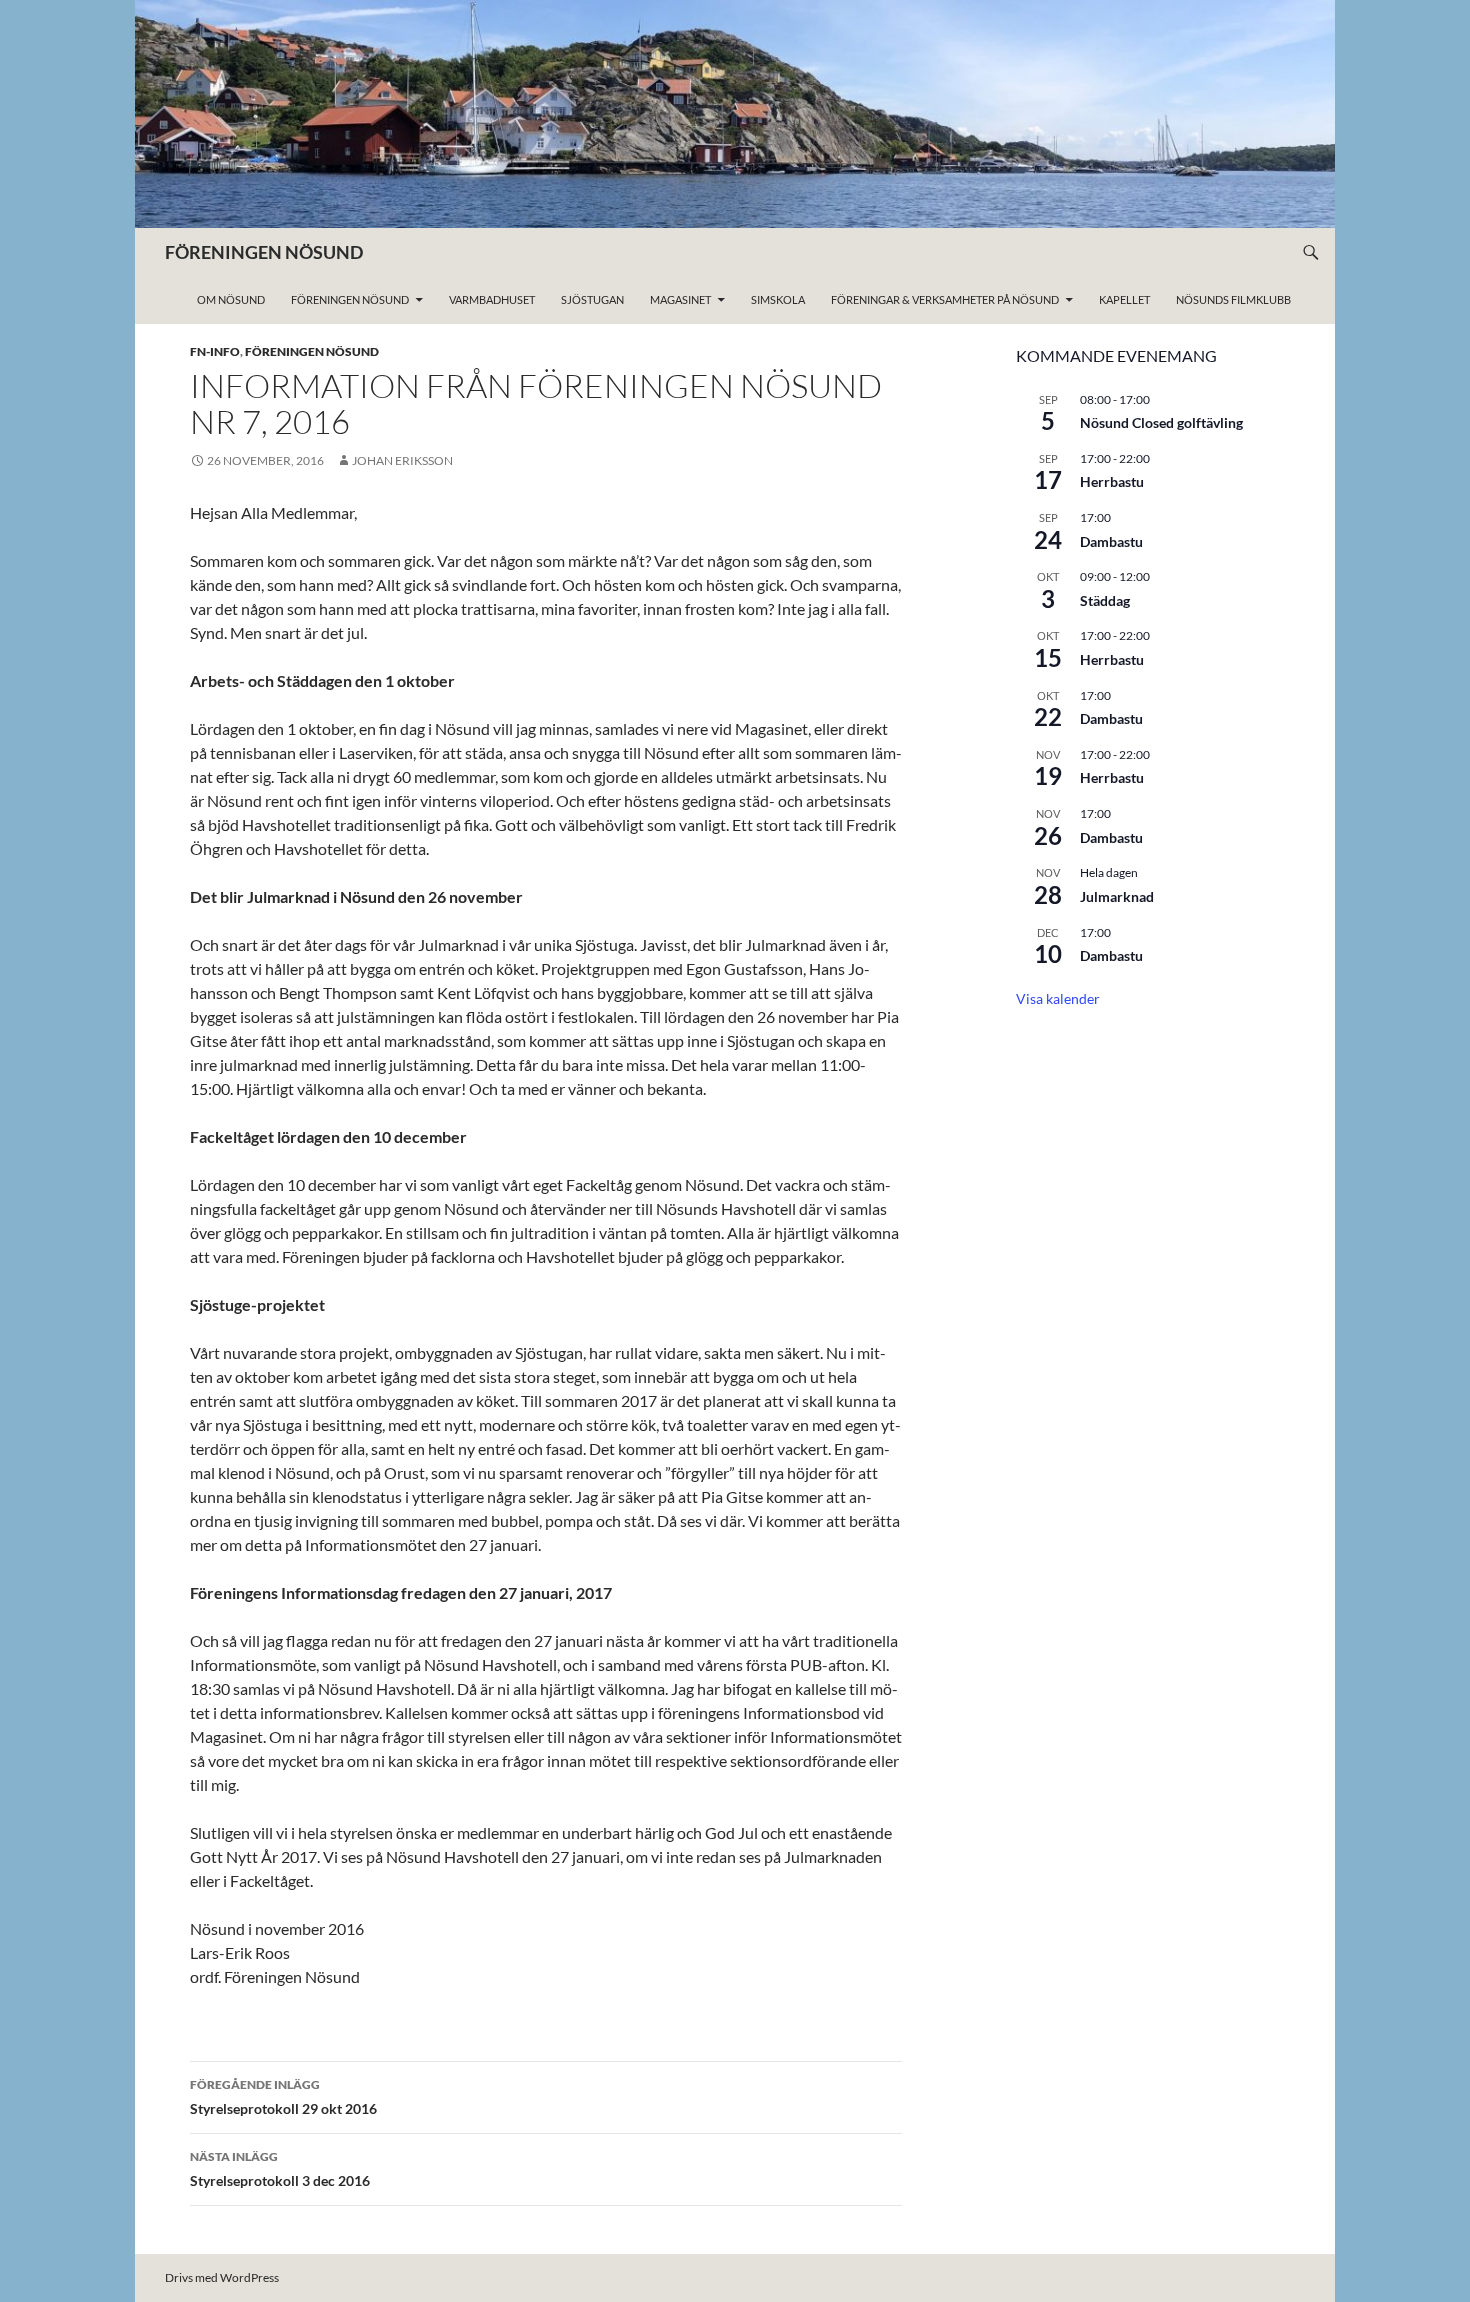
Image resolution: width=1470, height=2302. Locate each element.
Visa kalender (1058, 998)
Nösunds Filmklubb (1233, 299)
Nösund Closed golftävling (1161, 422)
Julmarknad (1117, 896)
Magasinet (680, 299)
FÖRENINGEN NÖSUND (264, 252)
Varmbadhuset (492, 299)
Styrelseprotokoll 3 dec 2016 (280, 2169)
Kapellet (1124, 299)
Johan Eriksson (402, 460)
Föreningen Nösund (350, 299)
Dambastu (1111, 541)
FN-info (215, 351)
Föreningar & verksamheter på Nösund (945, 299)
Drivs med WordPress (222, 2277)
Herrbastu (1112, 481)
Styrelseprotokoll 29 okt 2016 (283, 2097)
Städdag (1105, 600)
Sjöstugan (592, 299)
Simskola (778, 299)
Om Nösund (231, 299)
